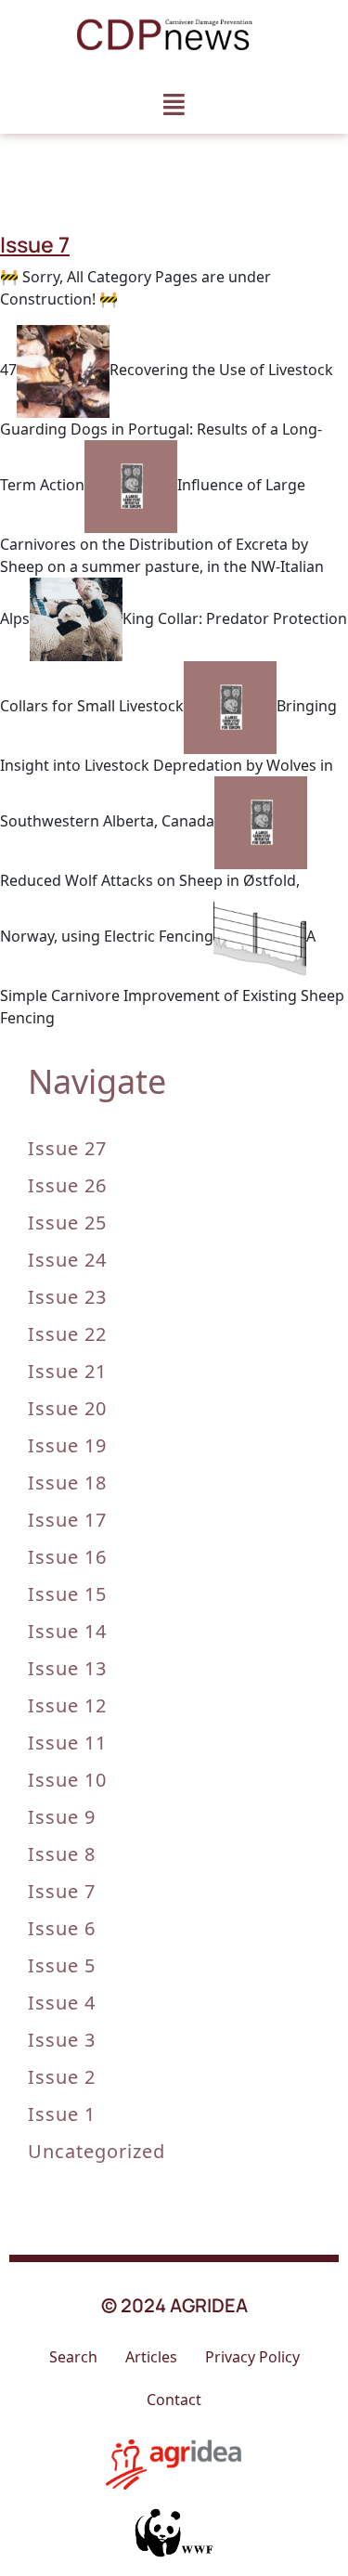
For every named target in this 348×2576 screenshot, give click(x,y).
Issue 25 (67, 1223)
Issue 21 (67, 1371)
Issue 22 (67, 1334)
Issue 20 (67, 1408)
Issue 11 (67, 1743)
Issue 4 (62, 2003)
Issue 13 (67, 1668)
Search (73, 2357)
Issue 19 (67, 1445)
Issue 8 (62, 1854)
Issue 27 (67, 1148)
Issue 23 (67, 1297)
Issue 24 (67, 1260)
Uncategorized (97, 2151)
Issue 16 (67, 1557)
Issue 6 (62, 1928)
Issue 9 (62, 1817)
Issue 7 (62, 1891)
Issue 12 (67, 1705)
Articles (151, 2357)
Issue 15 (67, 1594)
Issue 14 (67, 1631)
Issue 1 (62, 2114)
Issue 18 (67, 1483)
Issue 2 (62, 2077)
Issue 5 (62, 1965)
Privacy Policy (252, 2357)
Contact (174, 2400)
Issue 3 (62, 2040)
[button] (174, 104)
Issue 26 (67, 1185)
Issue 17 (67, 1520)
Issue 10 (67, 1780)
